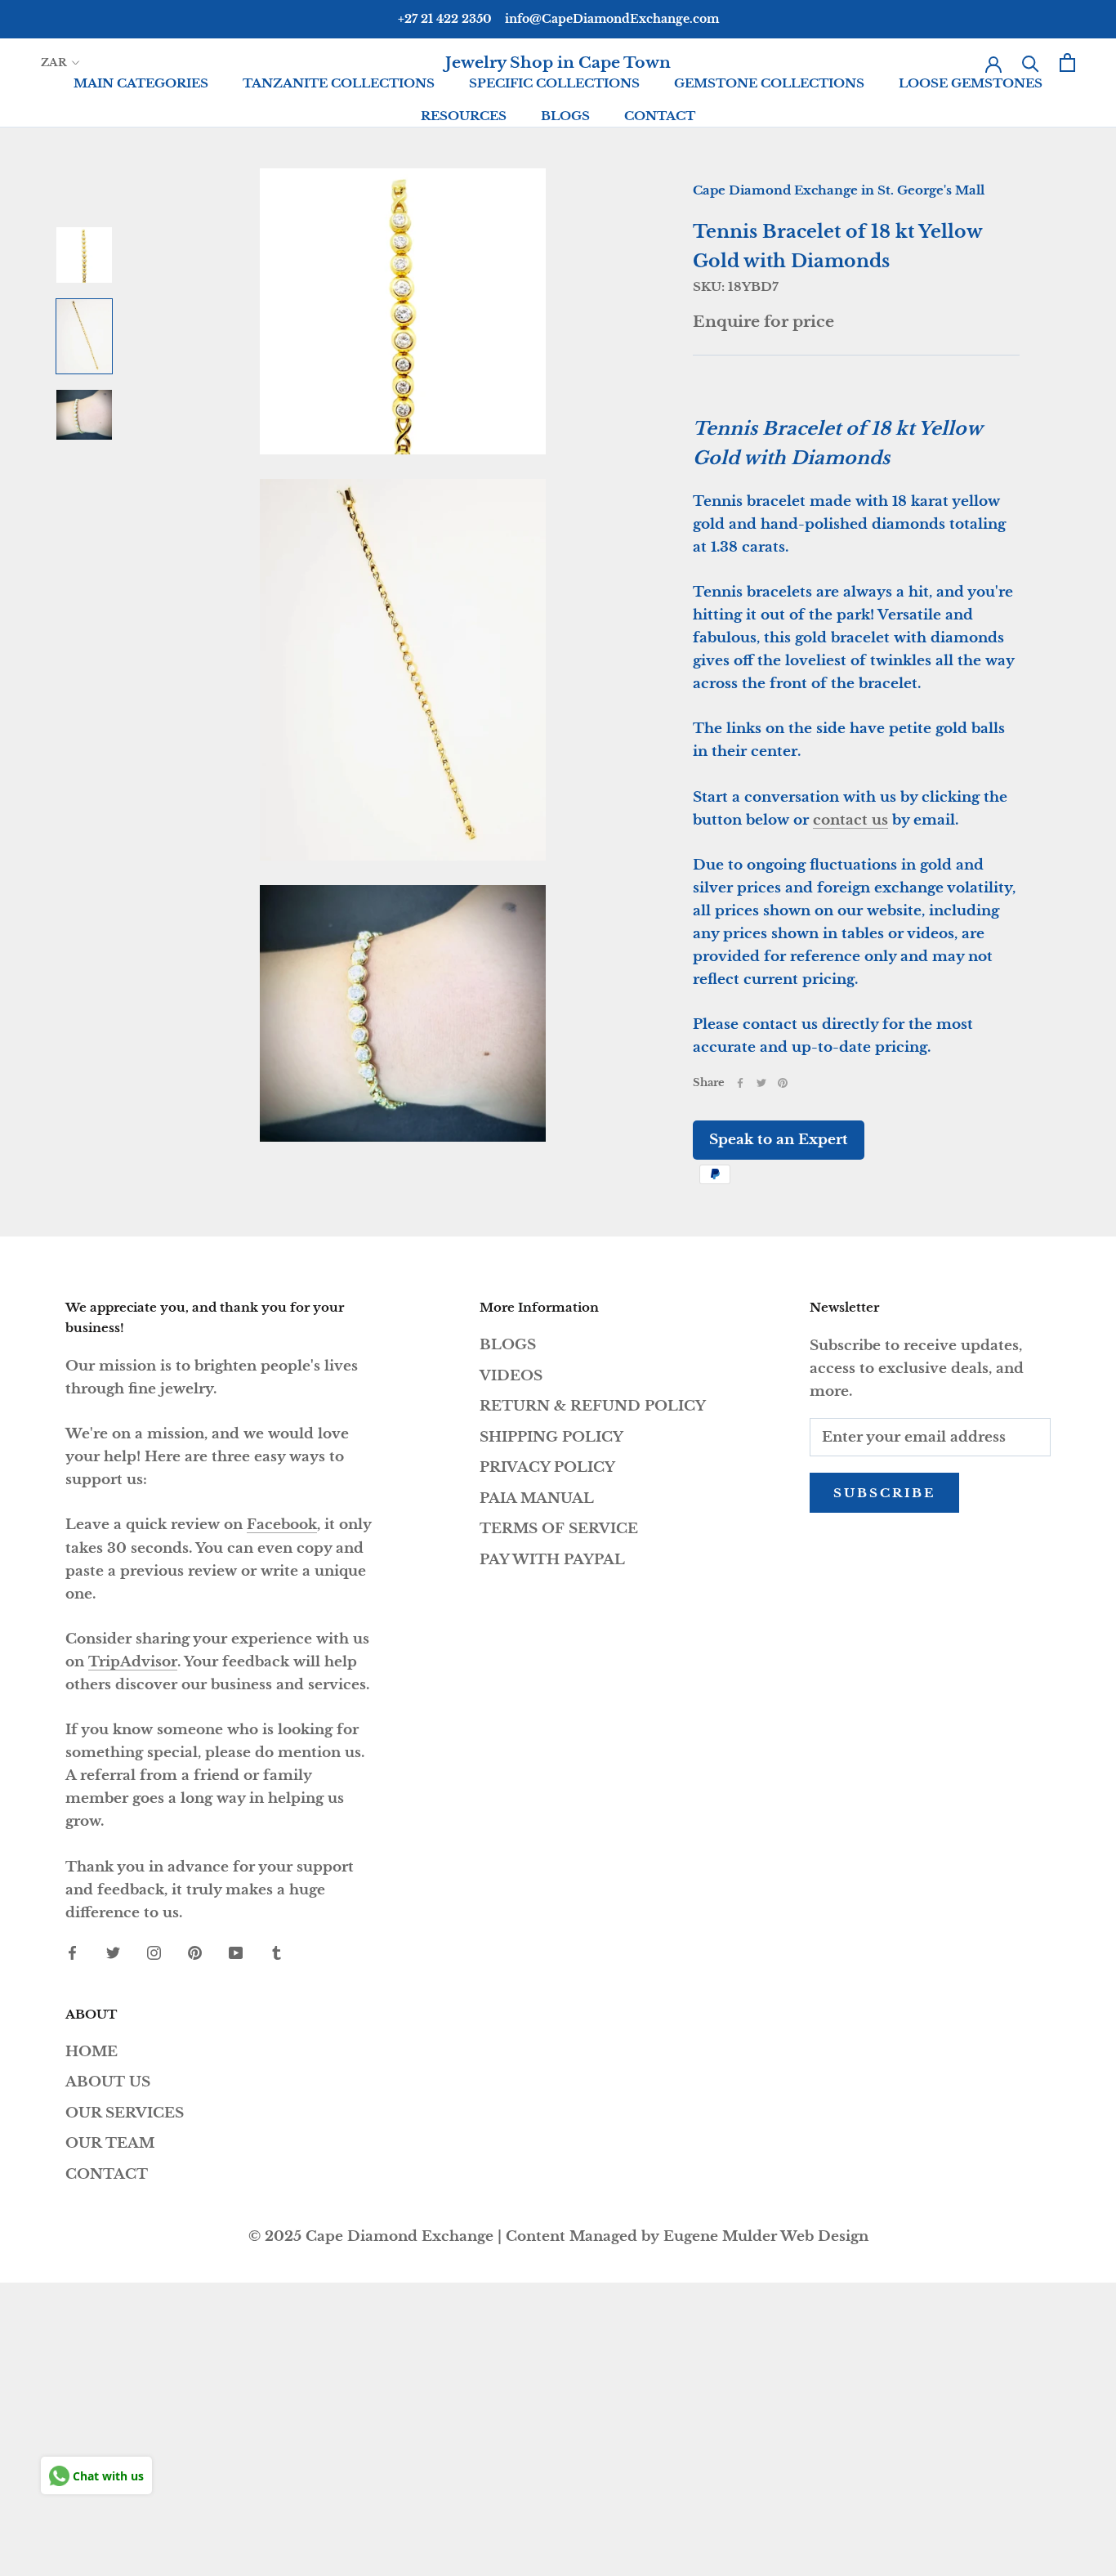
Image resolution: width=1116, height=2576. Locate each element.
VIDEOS (511, 1376)
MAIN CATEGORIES (141, 83)
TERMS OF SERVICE (559, 1529)
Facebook (282, 1525)
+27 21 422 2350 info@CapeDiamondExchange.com (558, 19)
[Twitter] (761, 1083)
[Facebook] (740, 1083)
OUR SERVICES (125, 2113)
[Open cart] (1067, 63)
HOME (92, 2052)
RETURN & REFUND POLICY (593, 1406)
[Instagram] (154, 1952)
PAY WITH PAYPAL (552, 1560)
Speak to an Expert (779, 1140)
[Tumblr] (277, 1952)
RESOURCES (464, 116)
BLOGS (565, 116)
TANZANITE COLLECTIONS (339, 83)
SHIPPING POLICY (551, 1437)
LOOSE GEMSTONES (971, 83)
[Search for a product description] (1031, 63)
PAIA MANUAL (537, 1498)
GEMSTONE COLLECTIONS (769, 83)
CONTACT (660, 116)
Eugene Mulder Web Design (766, 2236)
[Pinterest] (783, 1083)
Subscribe (884, 1493)
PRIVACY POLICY (547, 1467)
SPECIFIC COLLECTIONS (554, 83)
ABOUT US (108, 2082)
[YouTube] (236, 1952)
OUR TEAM (110, 2143)
